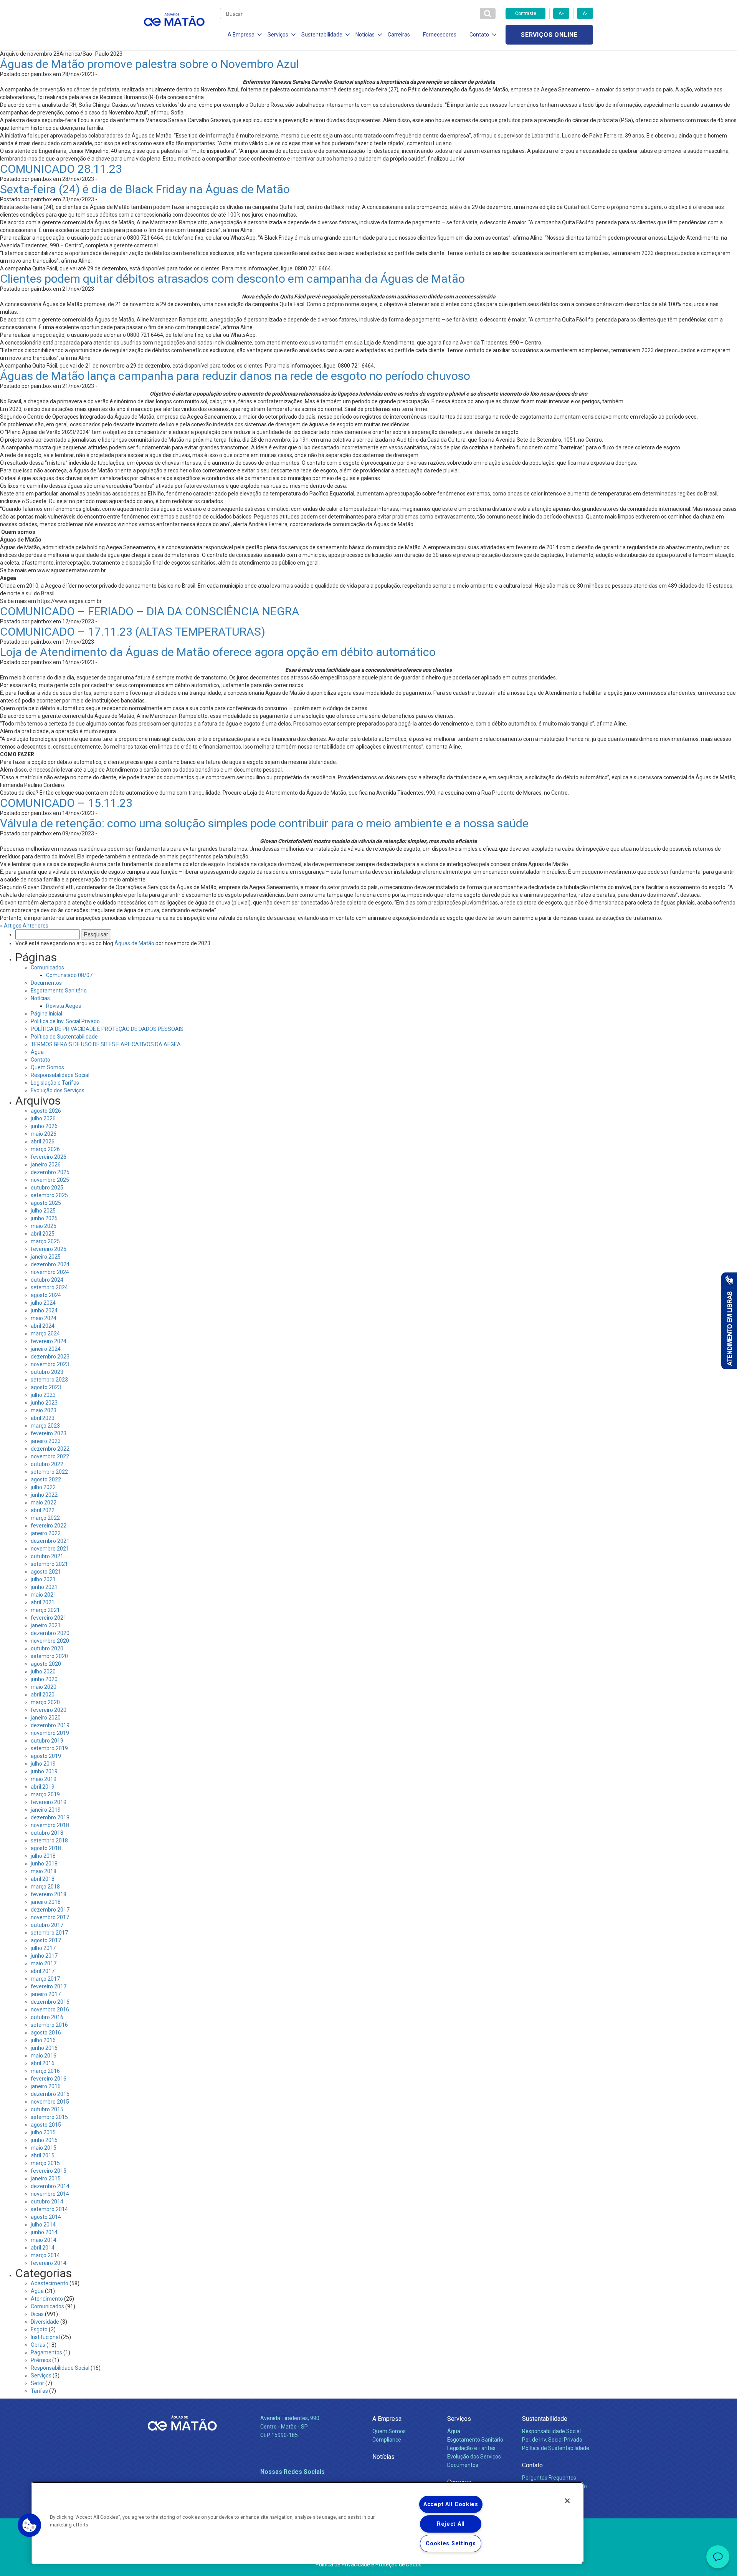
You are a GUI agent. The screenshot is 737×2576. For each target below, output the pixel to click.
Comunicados (47, 967)
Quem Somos (47, 1067)
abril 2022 (43, 1510)
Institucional (45, 2337)
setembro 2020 (49, 1656)
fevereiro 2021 (49, 1618)
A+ (561, 13)
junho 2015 (44, 2140)
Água (37, 1052)
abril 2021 (43, 1602)
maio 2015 (44, 2148)
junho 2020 (44, 1679)
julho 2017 (43, 1948)
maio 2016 (44, 2056)
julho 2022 (43, 1487)
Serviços (41, 2376)
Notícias (40, 998)
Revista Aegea (64, 1006)
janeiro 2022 (46, 1533)
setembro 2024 (49, 1287)
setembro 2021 (49, 1564)
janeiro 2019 (46, 1810)
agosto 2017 (46, 1940)
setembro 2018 (49, 1840)
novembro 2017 (50, 1917)
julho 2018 (43, 1856)
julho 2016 (43, 2040)
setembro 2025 (49, 1195)
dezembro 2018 (50, 1817)
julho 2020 (43, 1672)
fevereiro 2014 (49, 2263)
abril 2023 (43, 1418)
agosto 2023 (46, 1387)
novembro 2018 (50, 1825)
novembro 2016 (50, 2009)
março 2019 (45, 1794)
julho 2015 (43, 2132)
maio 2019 (44, 1779)
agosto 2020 (46, 1664)
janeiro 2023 (46, 1441)
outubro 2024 (47, 1280)
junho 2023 (44, 1403)
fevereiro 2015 (49, 2171)
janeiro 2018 (46, 1902)
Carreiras (399, 35)
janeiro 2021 (46, 1625)
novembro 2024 (50, 1272)
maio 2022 (44, 1503)
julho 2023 (43, 1395)
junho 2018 (44, 1864)
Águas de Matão (134, 943)
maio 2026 (44, 1134)
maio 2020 (44, 1687)
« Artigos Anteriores (24, 926)
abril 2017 (43, 1971)
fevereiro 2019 (49, 1802)
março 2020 (45, 1702)
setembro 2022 (49, 1472)
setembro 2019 (49, 1748)
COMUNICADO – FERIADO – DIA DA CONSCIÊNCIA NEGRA (150, 611)
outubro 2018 (47, 1833)
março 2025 (45, 1241)
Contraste (526, 13)
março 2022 (45, 1518)
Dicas (37, 2314)
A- (585, 13)
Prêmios (41, 2360)
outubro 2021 (47, 1556)
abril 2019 (43, 1787)
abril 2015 (43, 2155)
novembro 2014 (50, 2194)
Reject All (451, 2524)
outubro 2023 (47, 1372)
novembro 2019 (50, 1733)
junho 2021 (44, 1587)
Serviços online (549, 35)
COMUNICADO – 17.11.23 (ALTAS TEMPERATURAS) (133, 632)
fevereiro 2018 (49, 1894)
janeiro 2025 (46, 1257)
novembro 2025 (50, 1180)
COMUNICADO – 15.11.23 (66, 803)
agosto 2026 (46, 1111)
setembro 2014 (49, 2209)
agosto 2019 (46, 1756)
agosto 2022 (46, 1479)
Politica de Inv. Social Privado (65, 1021)
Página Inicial (46, 1014)
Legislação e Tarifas (55, 1083)
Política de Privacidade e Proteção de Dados (368, 2564)
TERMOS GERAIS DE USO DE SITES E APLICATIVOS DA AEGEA (106, 1044)
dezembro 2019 (50, 1725)
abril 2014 (43, 2248)
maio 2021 (44, 1595)
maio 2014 (44, 2240)
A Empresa (387, 2419)
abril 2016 (43, 2063)
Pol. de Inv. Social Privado (552, 2440)
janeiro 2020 (46, 1718)
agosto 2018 (46, 1848)
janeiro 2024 (46, 1349)
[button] (30, 2525)
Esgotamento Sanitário (59, 991)
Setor (37, 2383)
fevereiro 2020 (49, 1710)
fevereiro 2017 (49, 1986)
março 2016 (45, 2071)
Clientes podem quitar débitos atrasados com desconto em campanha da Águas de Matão (232, 279)
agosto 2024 (46, 1295)
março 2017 (45, 1979)
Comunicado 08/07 (69, 975)
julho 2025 (43, 1211)
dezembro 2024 (50, 1264)
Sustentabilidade (545, 2419)
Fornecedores (440, 35)
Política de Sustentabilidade (64, 1037)
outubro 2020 (47, 1648)
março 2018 (45, 1887)
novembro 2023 (50, 1364)
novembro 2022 (50, 1456)
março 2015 (45, 2163)
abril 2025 (43, 1234)
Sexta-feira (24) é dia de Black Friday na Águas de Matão (145, 189)
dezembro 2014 (50, 2186)
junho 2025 (44, 1218)
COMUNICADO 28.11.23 (61, 169)
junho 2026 (44, 1126)
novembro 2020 (50, 1641)
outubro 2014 (47, 2202)
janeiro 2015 (46, 2178)
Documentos (46, 983)
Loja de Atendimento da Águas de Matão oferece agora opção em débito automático (218, 652)
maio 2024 (44, 1318)
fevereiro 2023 (49, 1433)
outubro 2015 (47, 2109)
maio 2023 (44, 1410)
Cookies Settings (451, 2544)
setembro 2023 (49, 1380)
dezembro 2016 (50, 2002)
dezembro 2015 (50, 2094)
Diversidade (45, 2322)
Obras (38, 2345)
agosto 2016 (46, 2033)
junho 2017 (44, 1956)
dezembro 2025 (50, 1172)
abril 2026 (43, 1141)
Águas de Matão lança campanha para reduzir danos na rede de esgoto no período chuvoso (235, 376)
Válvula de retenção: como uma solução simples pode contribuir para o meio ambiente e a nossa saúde (264, 823)
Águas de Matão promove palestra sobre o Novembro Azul (150, 64)
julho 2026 (43, 1118)
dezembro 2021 (50, 1541)
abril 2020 (43, 1695)
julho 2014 (43, 2225)
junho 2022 (44, 1495)
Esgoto (39, 2329)
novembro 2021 (50, 1549)
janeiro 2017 (46, 1994)
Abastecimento (50, 2283)
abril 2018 (43, 1879)
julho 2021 (43, 1579)
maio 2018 (44, 1871)
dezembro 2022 (50, 1449)
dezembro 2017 (50, 1910)
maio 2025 (44, 1226)
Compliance (387, 2440)
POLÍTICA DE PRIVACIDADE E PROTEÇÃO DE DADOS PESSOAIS (107, 1029)
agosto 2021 (46, 1572)
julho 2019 (43, 1764)
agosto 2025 (46, 1203)
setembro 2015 (49, 2117)
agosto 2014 (46, 2217)
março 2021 (45, 1610)
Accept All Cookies (451, 2504)
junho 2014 (44, 2232)
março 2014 (45, 2255)
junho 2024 (44, 1310)
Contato (40, 1060)
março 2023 (45, 1426)
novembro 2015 (50, 2102)
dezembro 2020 (50, 1633)
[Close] (567, 2501)
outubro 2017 (47, 1925)
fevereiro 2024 (49, 1341)
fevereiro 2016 (49, 2079)
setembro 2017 (49, 1933)
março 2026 (45, 1149)
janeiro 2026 (46, 1165)
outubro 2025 (47, 1188)
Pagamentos (46, 2352)
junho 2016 (44, 2048)
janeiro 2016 (46, 2086)
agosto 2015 (46, 2125)
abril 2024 (43, 1326)
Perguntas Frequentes (549, 2478)
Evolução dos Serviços (58, 1090)
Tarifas (39, 2391)
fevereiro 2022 (49, 1526)
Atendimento (47, 2299)
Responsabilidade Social (60, 1075)
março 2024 (45, 1334)
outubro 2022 (47, 1464)
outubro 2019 (47, 1741)
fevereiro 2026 (49, 1157)
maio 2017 (44, 1963)
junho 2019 (44, 1771)
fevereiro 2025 (49, 1249)
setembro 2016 (49, 2025)
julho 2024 (43, 1303)
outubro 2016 (47, 2017)
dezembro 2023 (50, 1357)
